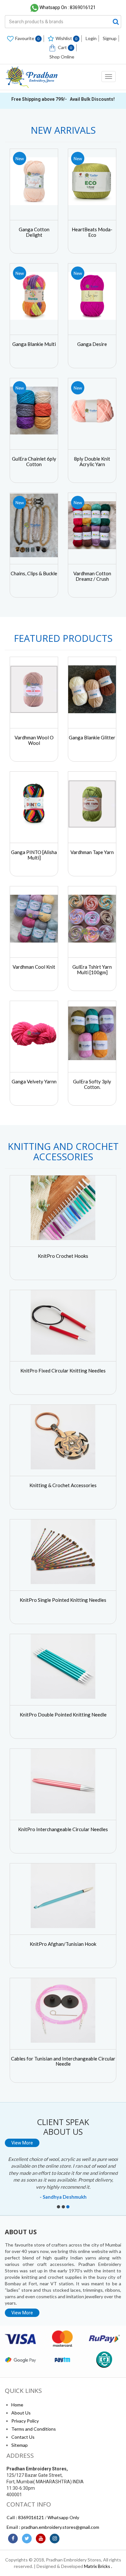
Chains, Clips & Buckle (34, 573)
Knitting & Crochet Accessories (63, 1485)
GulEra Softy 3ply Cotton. (92, 1084)
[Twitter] (27, 2539)
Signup (110, 38)
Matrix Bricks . (98, 2566)
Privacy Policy (25, 2421)
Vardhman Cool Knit (34, 967)
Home (17, 2405)
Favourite (27, 38)
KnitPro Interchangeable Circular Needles (63, 1829)
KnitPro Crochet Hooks (63, 1256)
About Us (21, 2413)
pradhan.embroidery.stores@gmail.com (60, 2527)
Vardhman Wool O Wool (34, 740)
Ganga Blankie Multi (34, 344)
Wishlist (67, 38)
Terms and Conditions (34, 2429)
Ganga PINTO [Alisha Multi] (34, 855)
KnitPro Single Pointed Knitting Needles (63, 1600)
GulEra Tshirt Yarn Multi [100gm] (92, 970)
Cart (65, 47)
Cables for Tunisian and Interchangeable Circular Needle (63, 2061)
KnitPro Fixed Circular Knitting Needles (63, 1371)
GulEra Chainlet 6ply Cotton (34, 461)
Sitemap (20, 2445)
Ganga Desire (92, 344)
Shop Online (62, 57)
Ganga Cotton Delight (34, 232)
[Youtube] (41, 2539)
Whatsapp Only (63, 2517)
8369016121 (31, 2517)
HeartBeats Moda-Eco (92, 232)
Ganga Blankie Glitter (92, 737)
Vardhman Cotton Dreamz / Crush (92, 576)
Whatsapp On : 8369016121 (68, 7)
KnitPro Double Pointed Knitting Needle (63, 1715)
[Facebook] (13, 2539)
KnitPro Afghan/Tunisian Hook (63, 1944)
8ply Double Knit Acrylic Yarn (92, 461)
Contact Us (23, 2437)
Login (91, 38)
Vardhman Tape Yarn (92, 852)
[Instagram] (55, 2539)
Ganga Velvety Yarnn (34, 1081)
